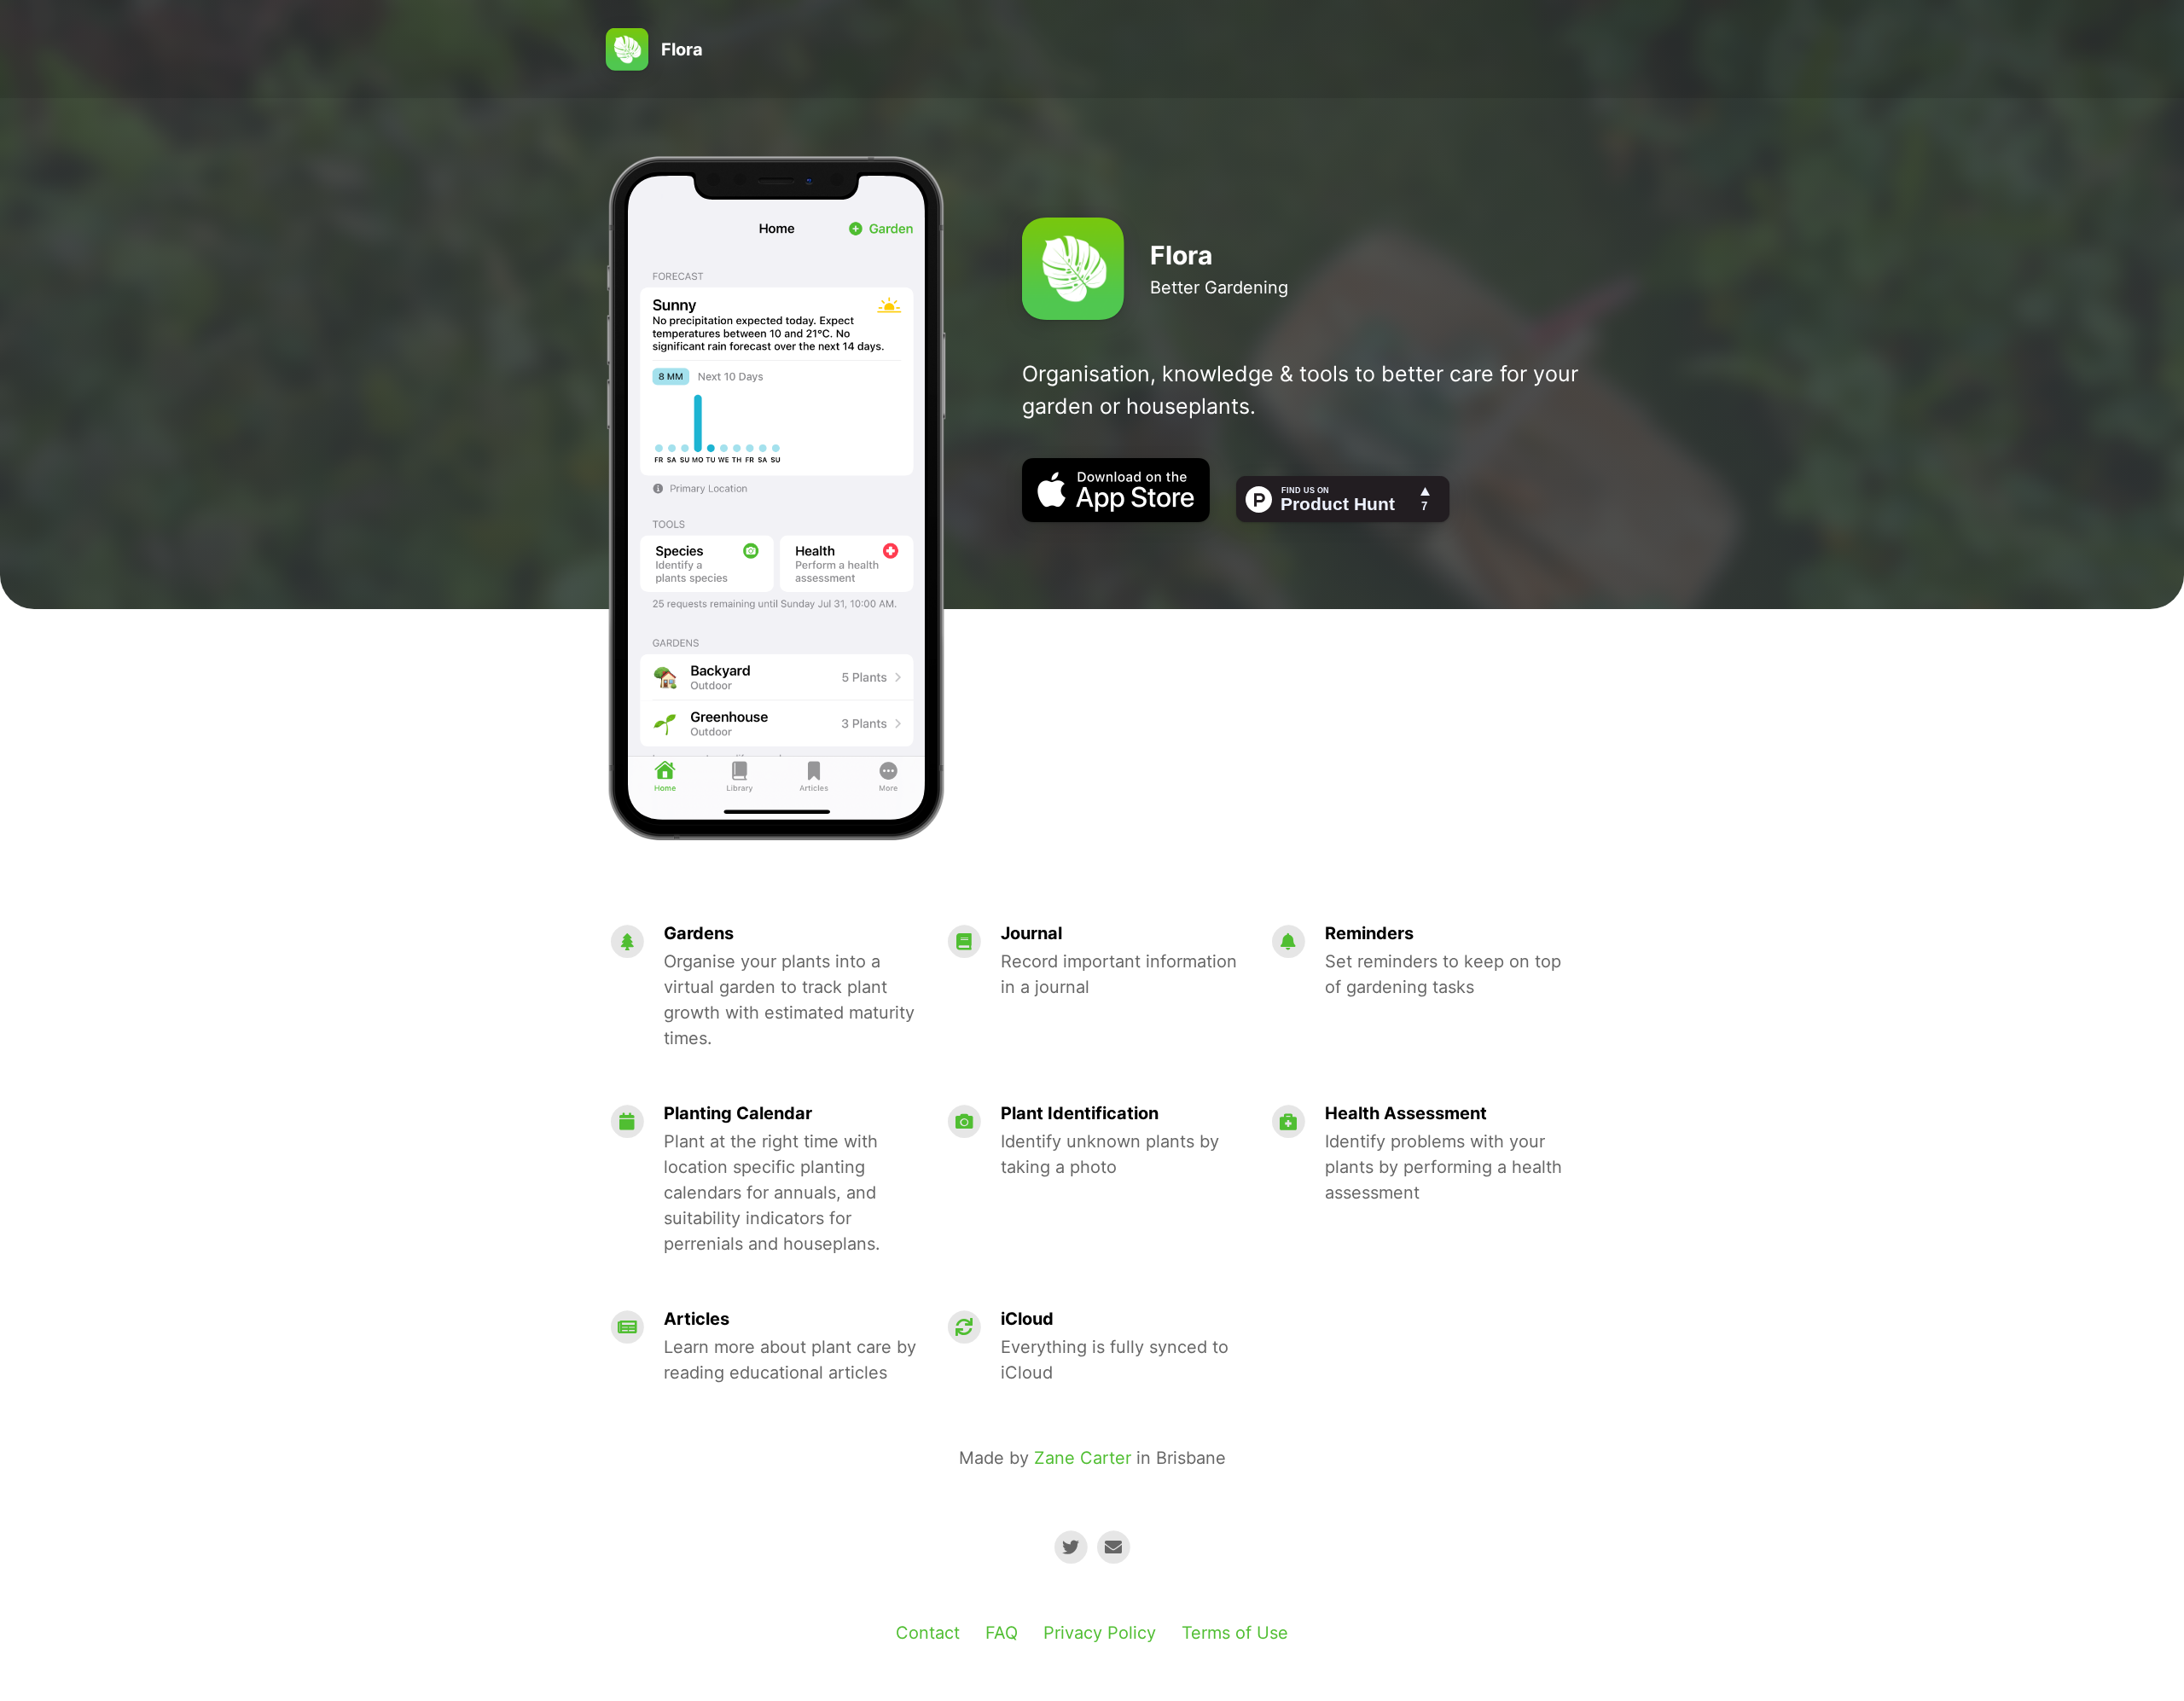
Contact (928, 1633)
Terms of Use (1235, 1633)
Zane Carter (1083, 1458)
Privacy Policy (1100, 1633)
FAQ (1002, 1633)
